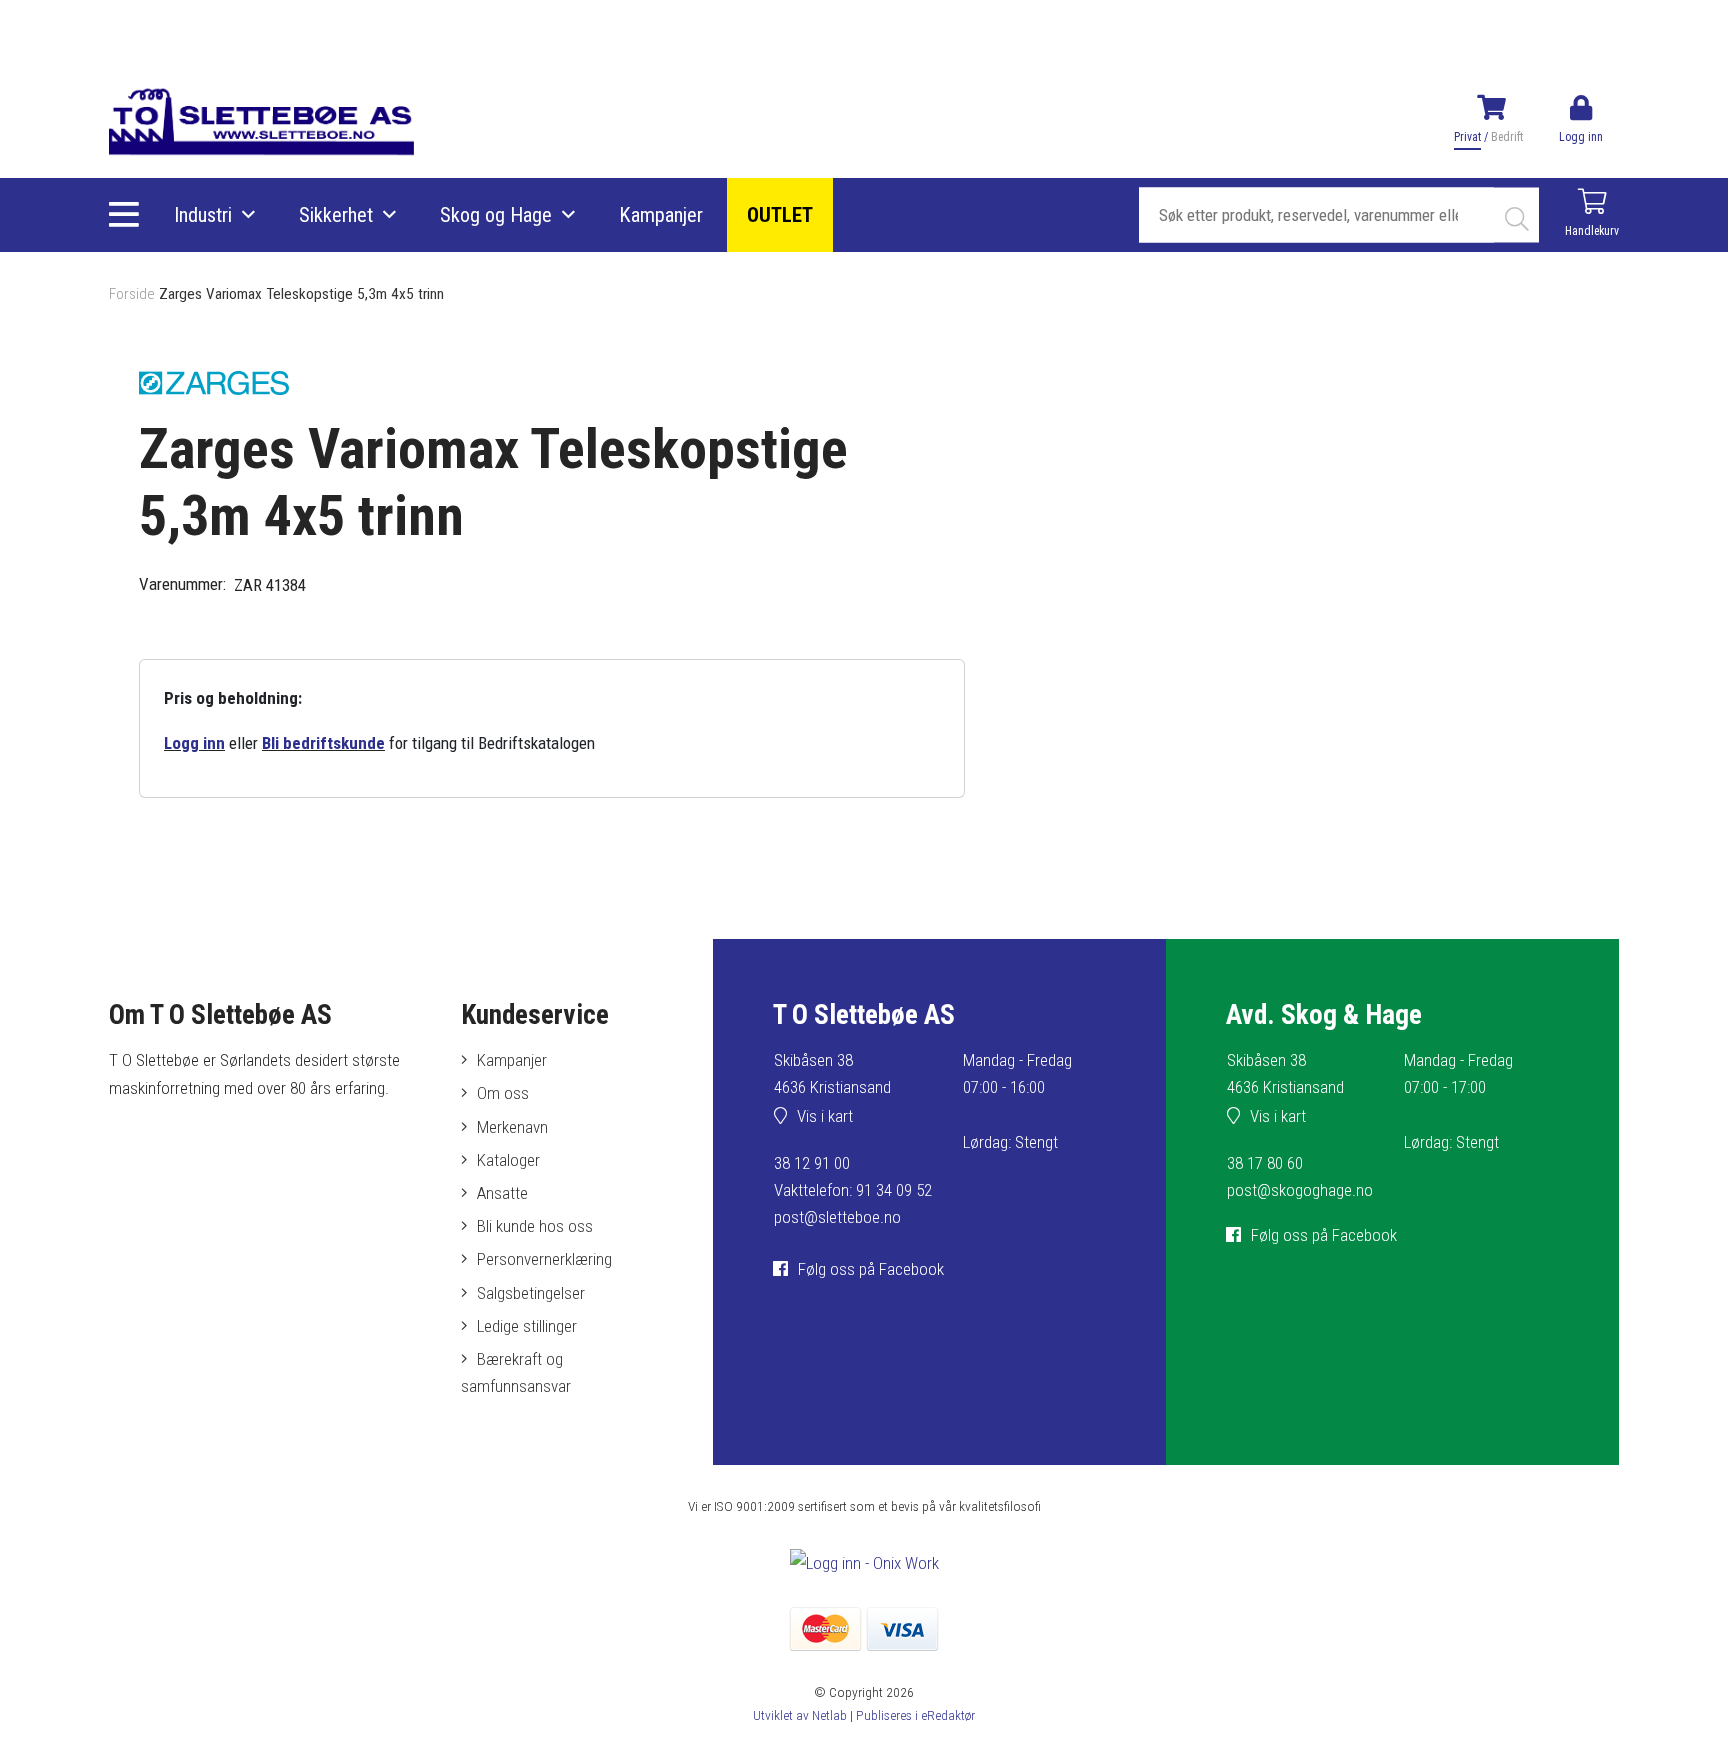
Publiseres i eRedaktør (915, 1715)
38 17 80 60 (1265, 1163)
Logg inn (194, 743)
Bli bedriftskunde (323, 743)
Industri (203, 215)
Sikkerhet (336, 215)
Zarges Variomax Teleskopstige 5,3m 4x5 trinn (301, 294)
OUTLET (780, 215)
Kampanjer (661, 215)
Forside (132, 294)
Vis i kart (825, 1116)
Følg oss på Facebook (871, 1269)
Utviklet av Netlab (800, 1715)
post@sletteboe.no (837, 1217)
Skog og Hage (496, 215)
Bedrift (1507, 137)
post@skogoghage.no (1300, 1190)
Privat (1467, 137)
